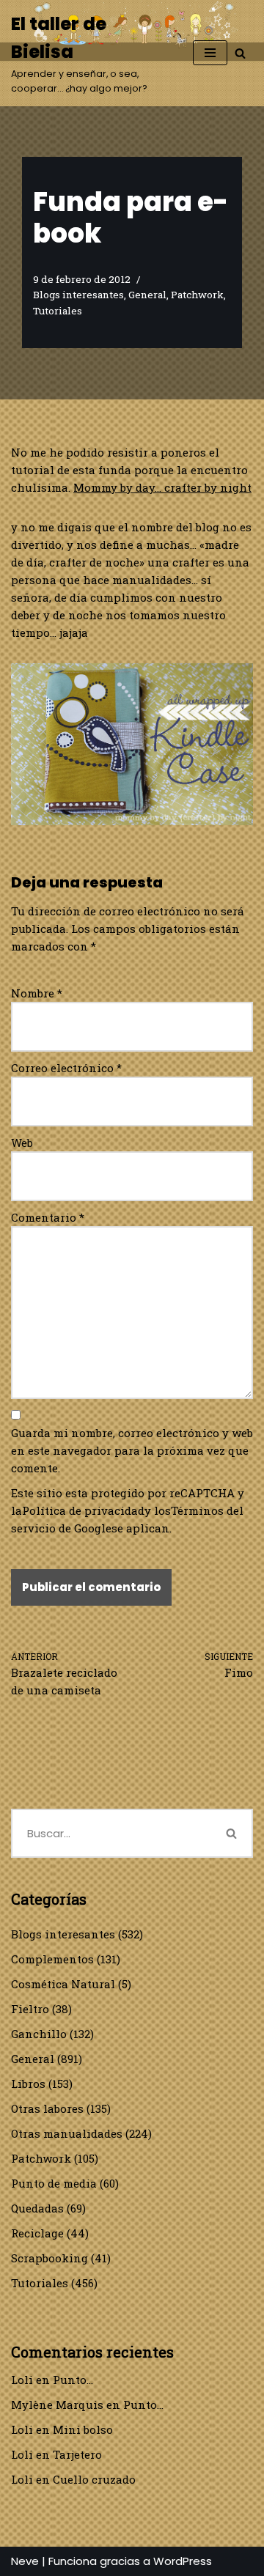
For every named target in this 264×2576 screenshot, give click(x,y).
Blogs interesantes (78, 295)
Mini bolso (83, 2429)
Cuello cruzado (94, 2479)
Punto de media (54, 2183)
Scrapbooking (49, 2258)
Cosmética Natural (63, 1984)
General (147, 295)
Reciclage (37, 2233)
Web (22, 1143)
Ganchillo (39, 2034)
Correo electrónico (66, 1068)
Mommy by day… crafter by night (162, 487)
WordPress (183, 2561)
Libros (28, 2084)
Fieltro (30, 2009)
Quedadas (37, 2208)
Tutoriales (58, 311)
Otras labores (47, 2108)
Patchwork (197, 295)
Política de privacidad (83, 1510)
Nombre (37, 993)
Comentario (48, 1217)
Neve (25, 2561)
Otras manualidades (67, 2133)
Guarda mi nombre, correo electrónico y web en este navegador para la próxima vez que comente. (132, 1450)
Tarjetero (77, 2454)
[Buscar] (240, 53)
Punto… (73, 2380)
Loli (22, 2380)
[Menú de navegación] (210, 53)
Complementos (52, 1959)
